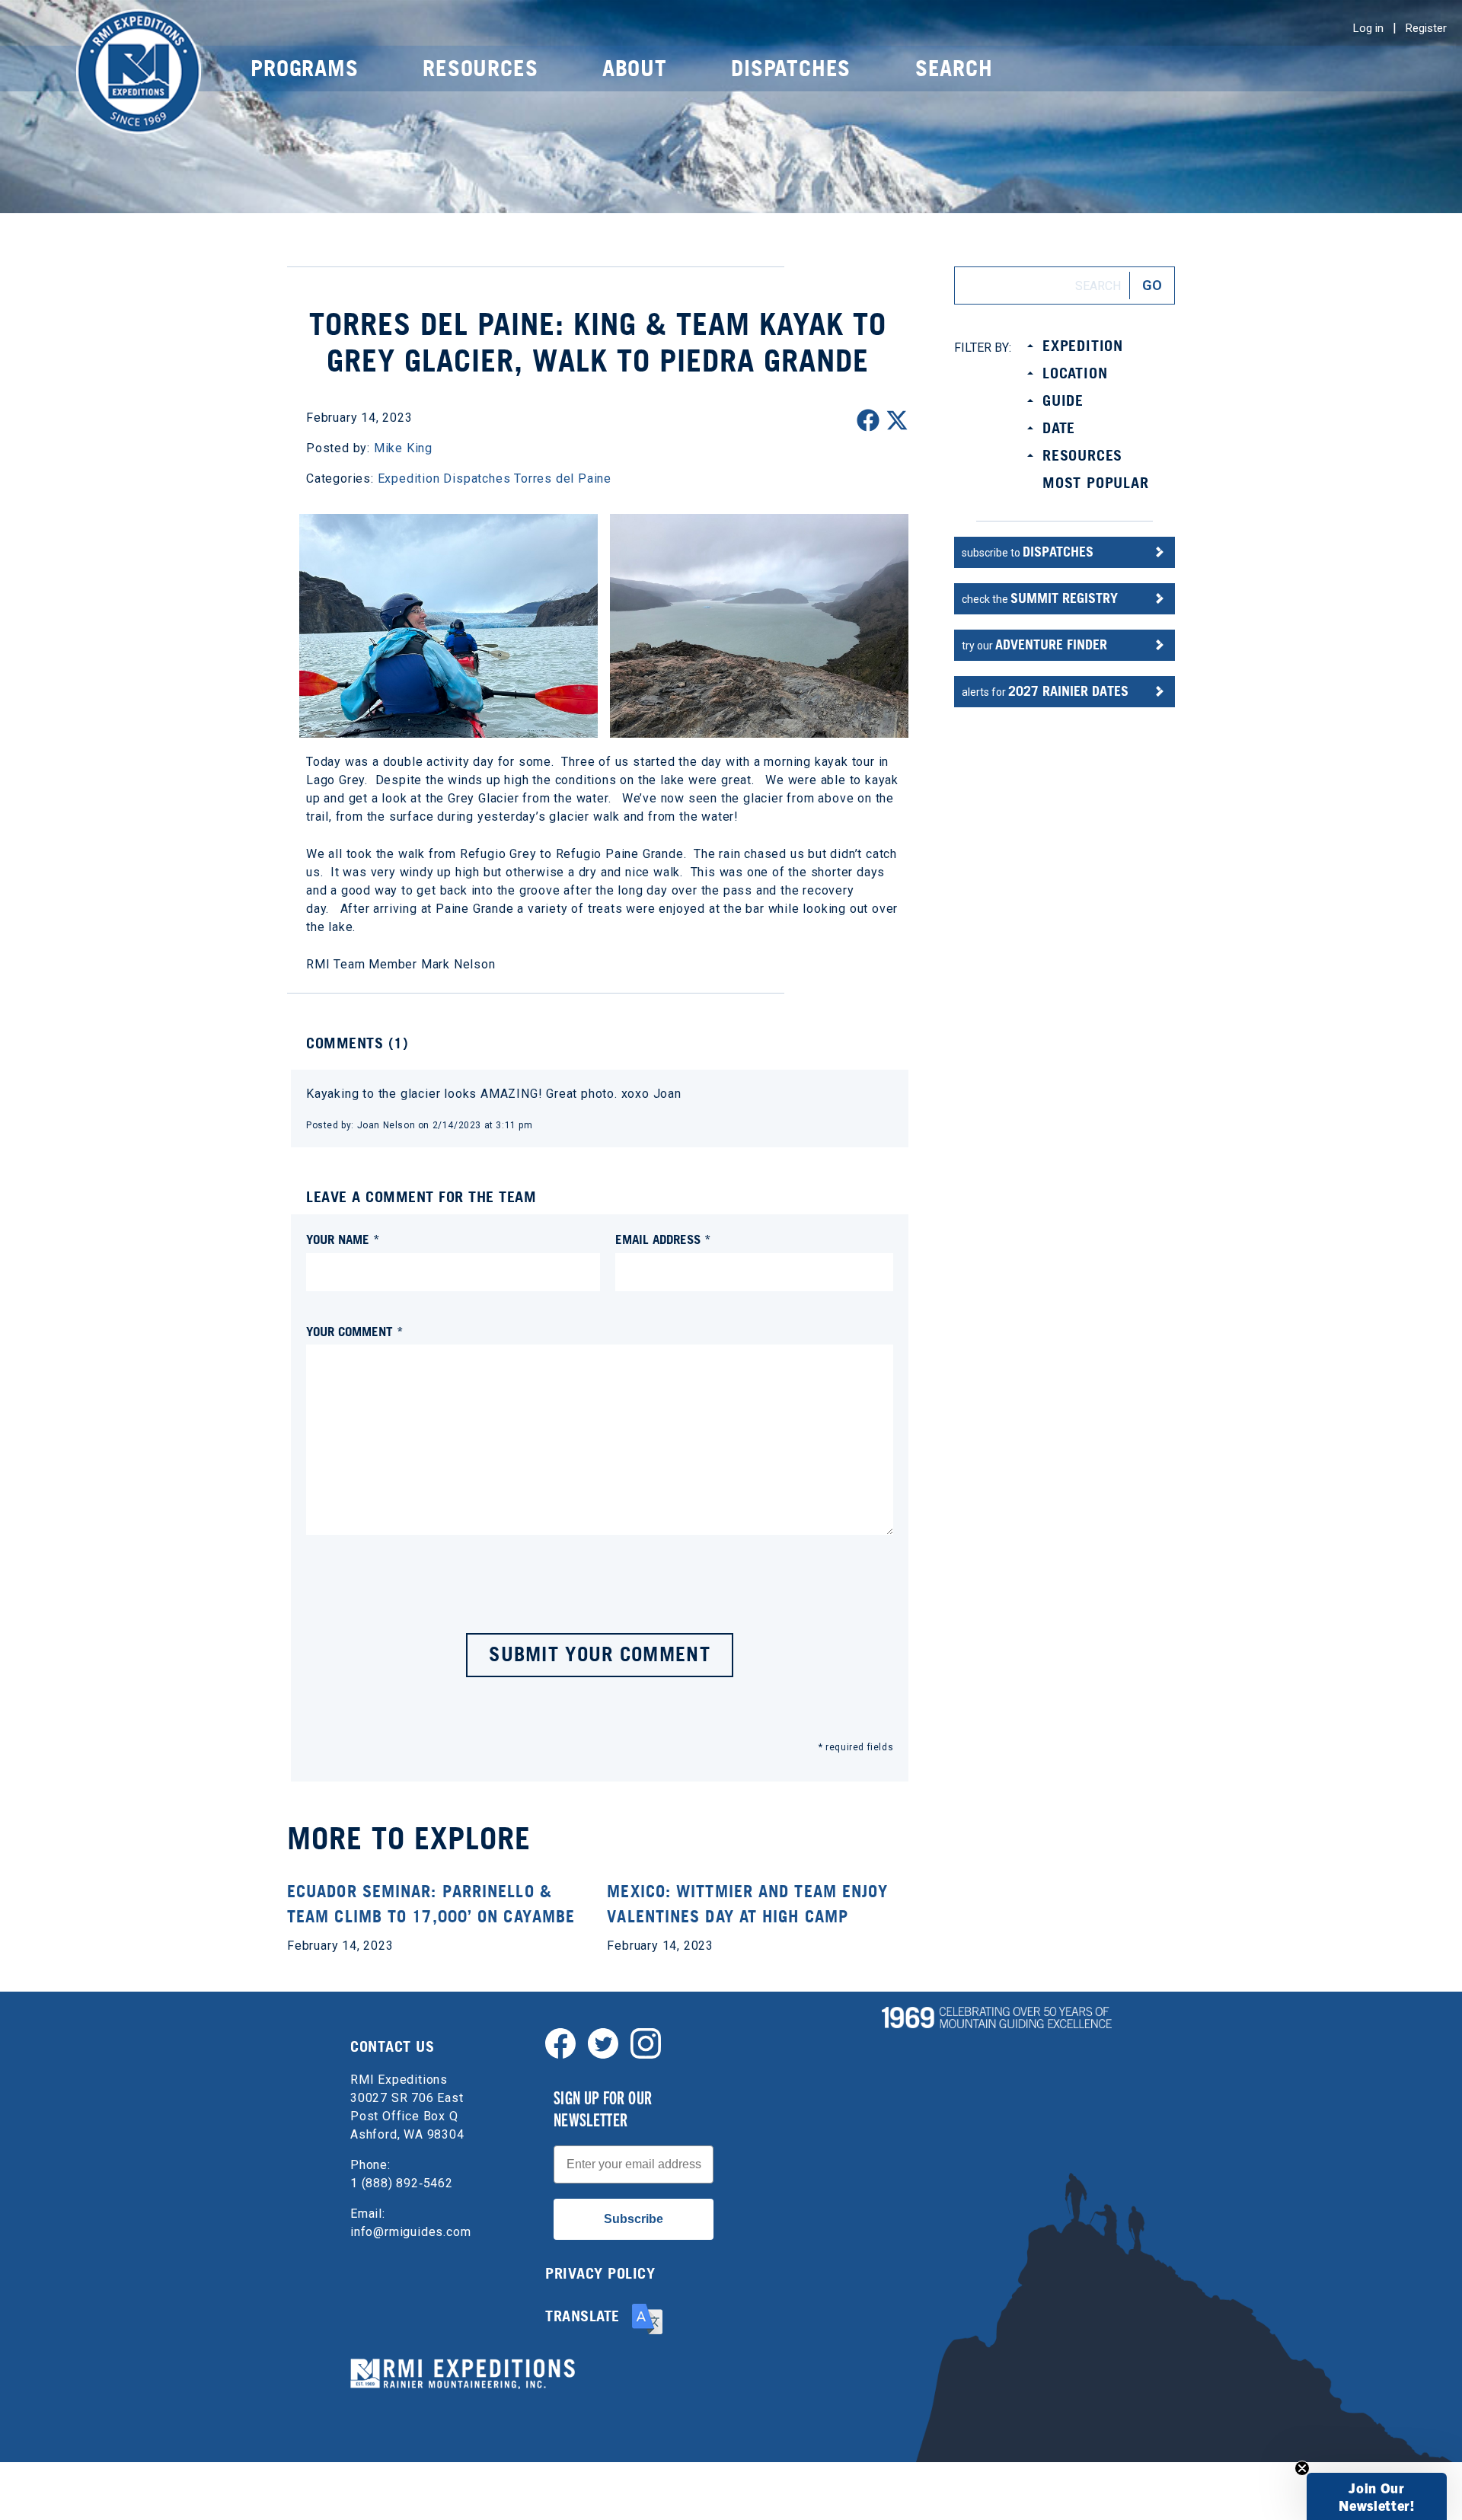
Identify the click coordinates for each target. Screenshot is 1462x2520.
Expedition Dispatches (444, 478)
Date (1059, 428)
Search (954, 68)
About (635, 68)
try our (1034, 644)
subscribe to (1028, 552)
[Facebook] (560, 2042)
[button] (1377, 2496)
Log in (1368, 28)
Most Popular (1096, 483)
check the (1040, 598)
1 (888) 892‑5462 (402, 2183)
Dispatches (791, 68)
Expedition (1083, 346)
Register (1426, 28)
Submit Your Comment (600, 1654)
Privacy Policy (600, 2273)
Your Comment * (355, 1331)
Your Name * (343, 1239)
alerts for (1045, 691)
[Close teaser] (1302, 2468)
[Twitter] (603, 2042)
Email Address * (663, 1239)
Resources (480, 68)
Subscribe (634, 2219)
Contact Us (392, 2046)
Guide (1063, 400)
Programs (304, 68)
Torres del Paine (563, 478)
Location (1075, 373)
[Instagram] (646, 2042)
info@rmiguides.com (410, 2232)
